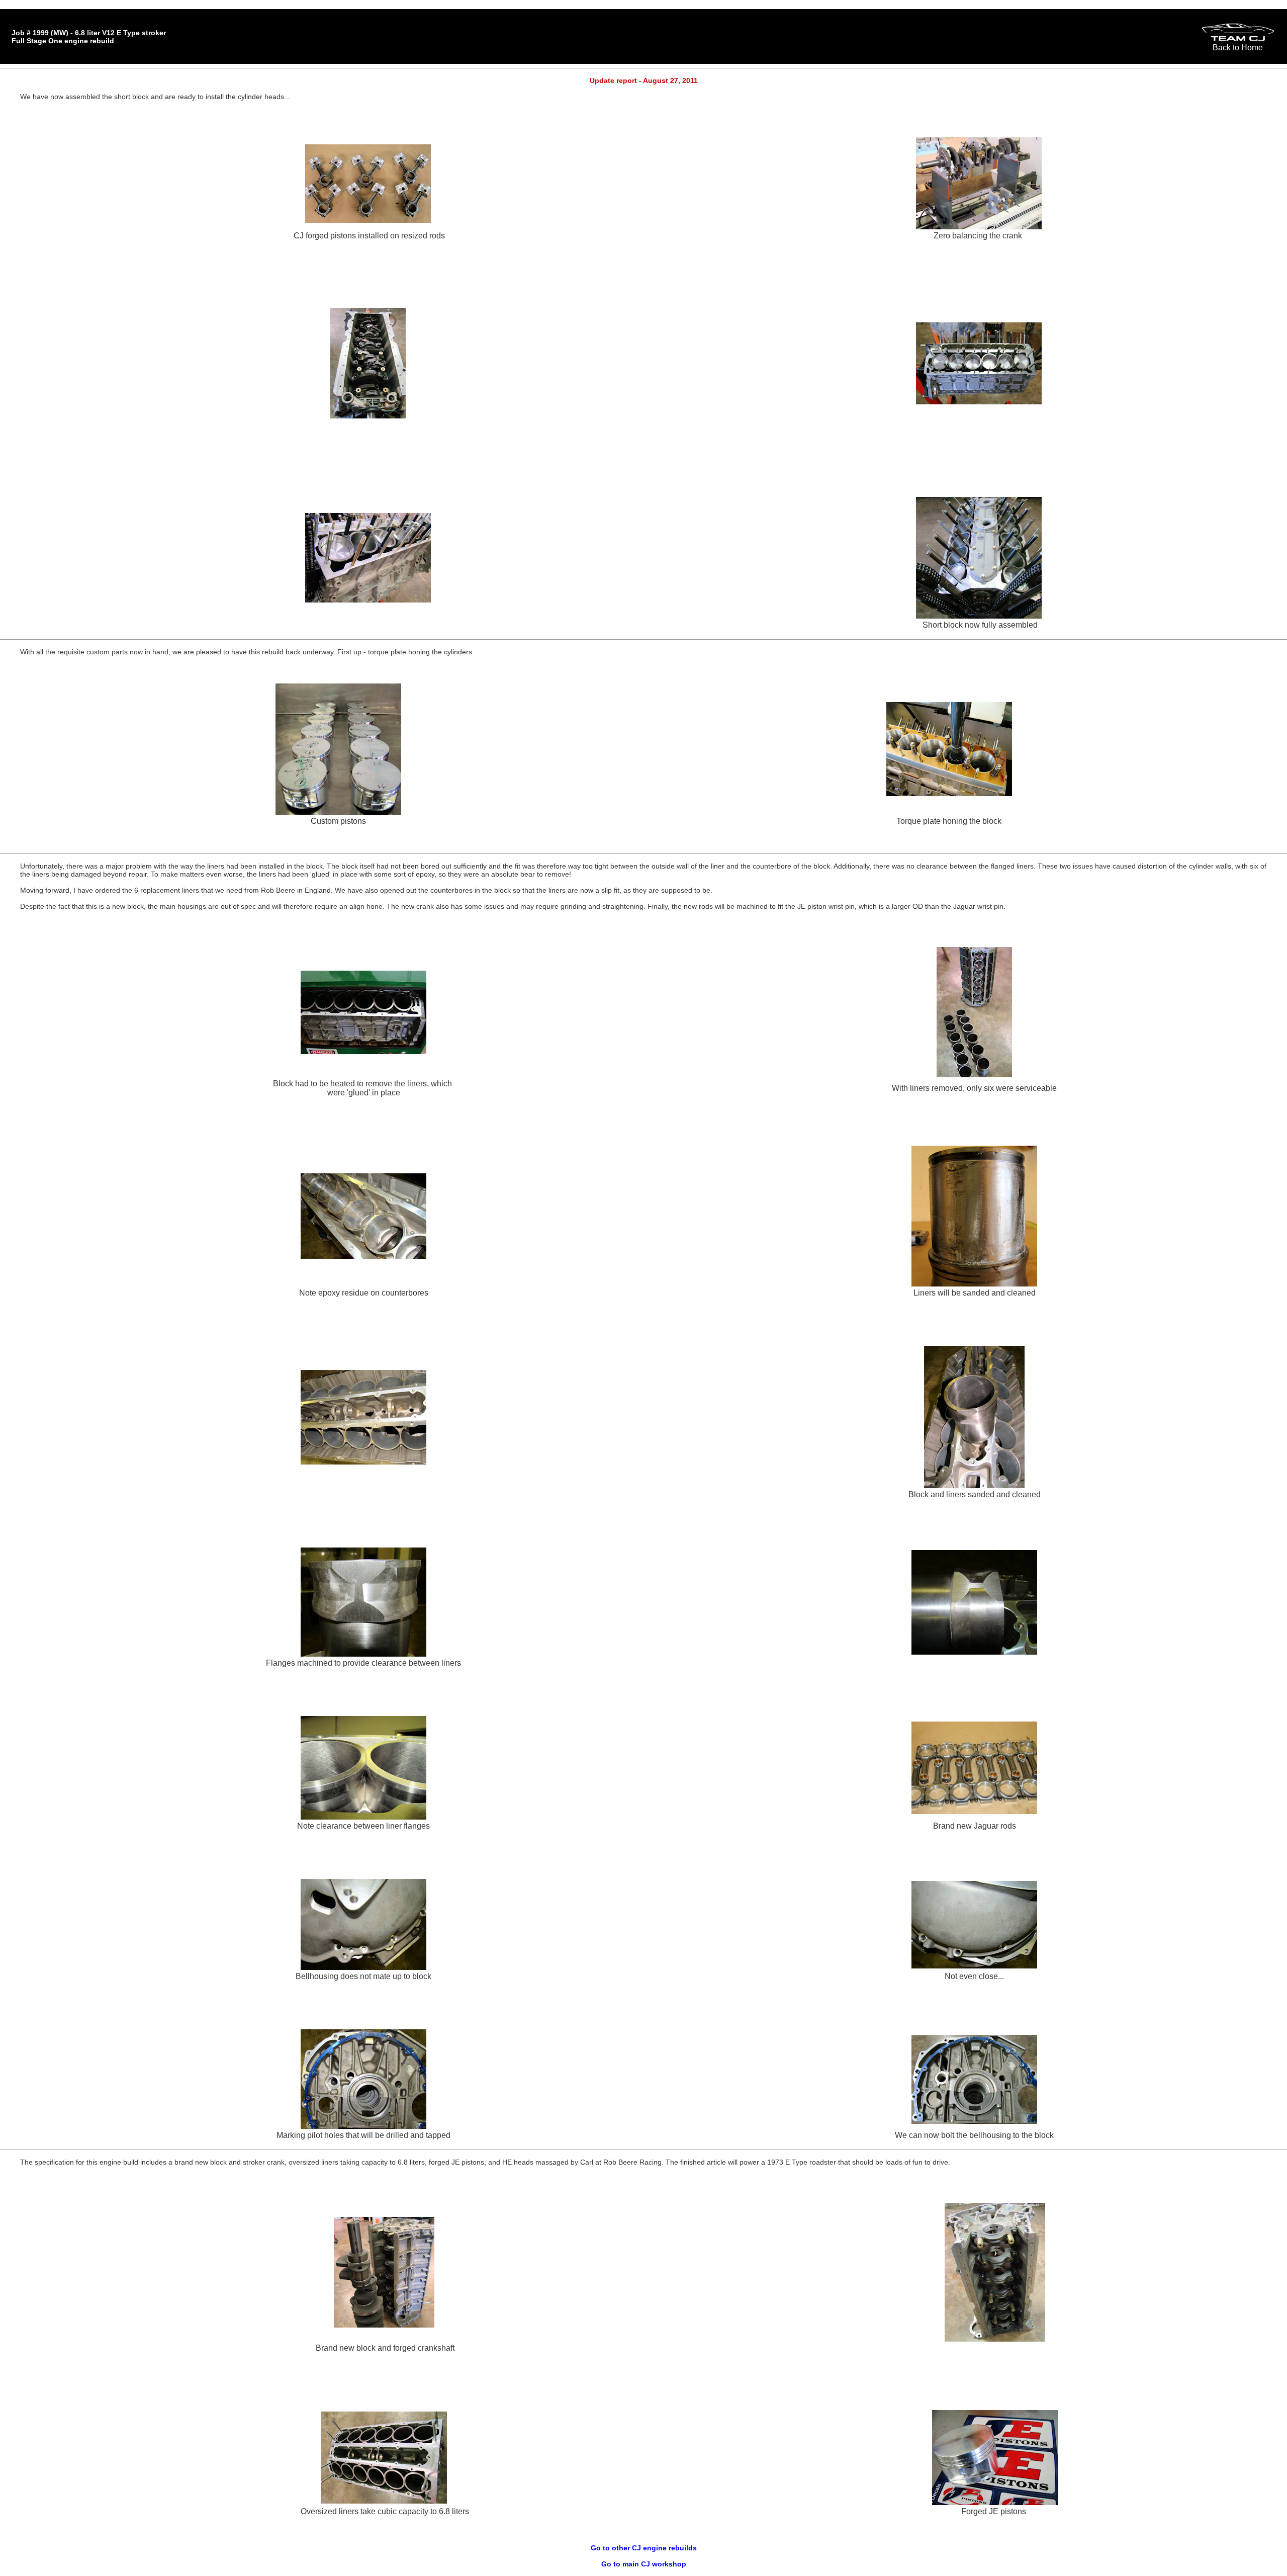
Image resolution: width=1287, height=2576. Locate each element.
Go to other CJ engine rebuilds (644, 2548)
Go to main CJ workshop (644, 2564)
